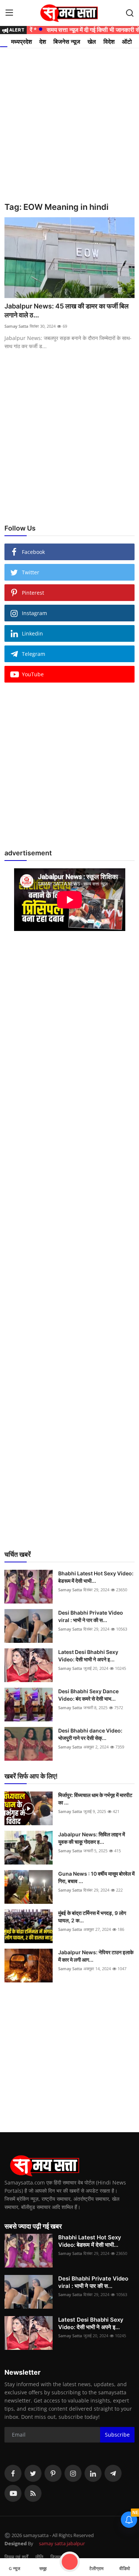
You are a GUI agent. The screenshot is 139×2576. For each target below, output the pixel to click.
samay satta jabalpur (62, 2543)
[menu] (9, 13)
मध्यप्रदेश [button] (21, 42)
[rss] (33, 2493)
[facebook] (13, 2473)
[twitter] (33, 2473)
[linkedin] (93, 2473)
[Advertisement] (69, 123)
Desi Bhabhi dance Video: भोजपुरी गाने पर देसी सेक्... (90, 1734)
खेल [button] (92, 42)
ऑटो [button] (127, 42)
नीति (39, 2557)
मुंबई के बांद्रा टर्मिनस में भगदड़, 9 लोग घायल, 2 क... (92, 1917)
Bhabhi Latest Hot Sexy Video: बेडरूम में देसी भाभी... (96, 1577)
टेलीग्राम (96, 2569)
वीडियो (125, 2569)
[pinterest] (53, 2473)
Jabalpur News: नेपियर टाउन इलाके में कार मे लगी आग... (96, 1956)
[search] (130, 13)
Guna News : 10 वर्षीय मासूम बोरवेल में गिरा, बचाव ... (96, 1877)
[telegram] (113, 2473)
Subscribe (117, 2435)
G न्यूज (14, 2569)
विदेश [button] (109, 42)
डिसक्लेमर (60, 2557)
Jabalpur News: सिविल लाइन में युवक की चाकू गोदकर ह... (92, 1838)
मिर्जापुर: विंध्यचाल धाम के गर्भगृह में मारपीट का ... (95, 1799)
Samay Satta (16, 326)
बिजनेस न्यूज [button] (67, 42)
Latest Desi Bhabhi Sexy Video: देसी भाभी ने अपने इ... (88, 1656)
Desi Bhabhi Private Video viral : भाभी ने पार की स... (91, 1616)
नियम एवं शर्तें (16, 2557)
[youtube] (13, 2493)
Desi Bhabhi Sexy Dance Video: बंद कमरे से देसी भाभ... (88, 1695)
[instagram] (73, 2473)
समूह (43, 2569)
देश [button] (43, 42)
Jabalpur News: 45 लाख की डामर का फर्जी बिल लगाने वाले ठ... (67, 311)
